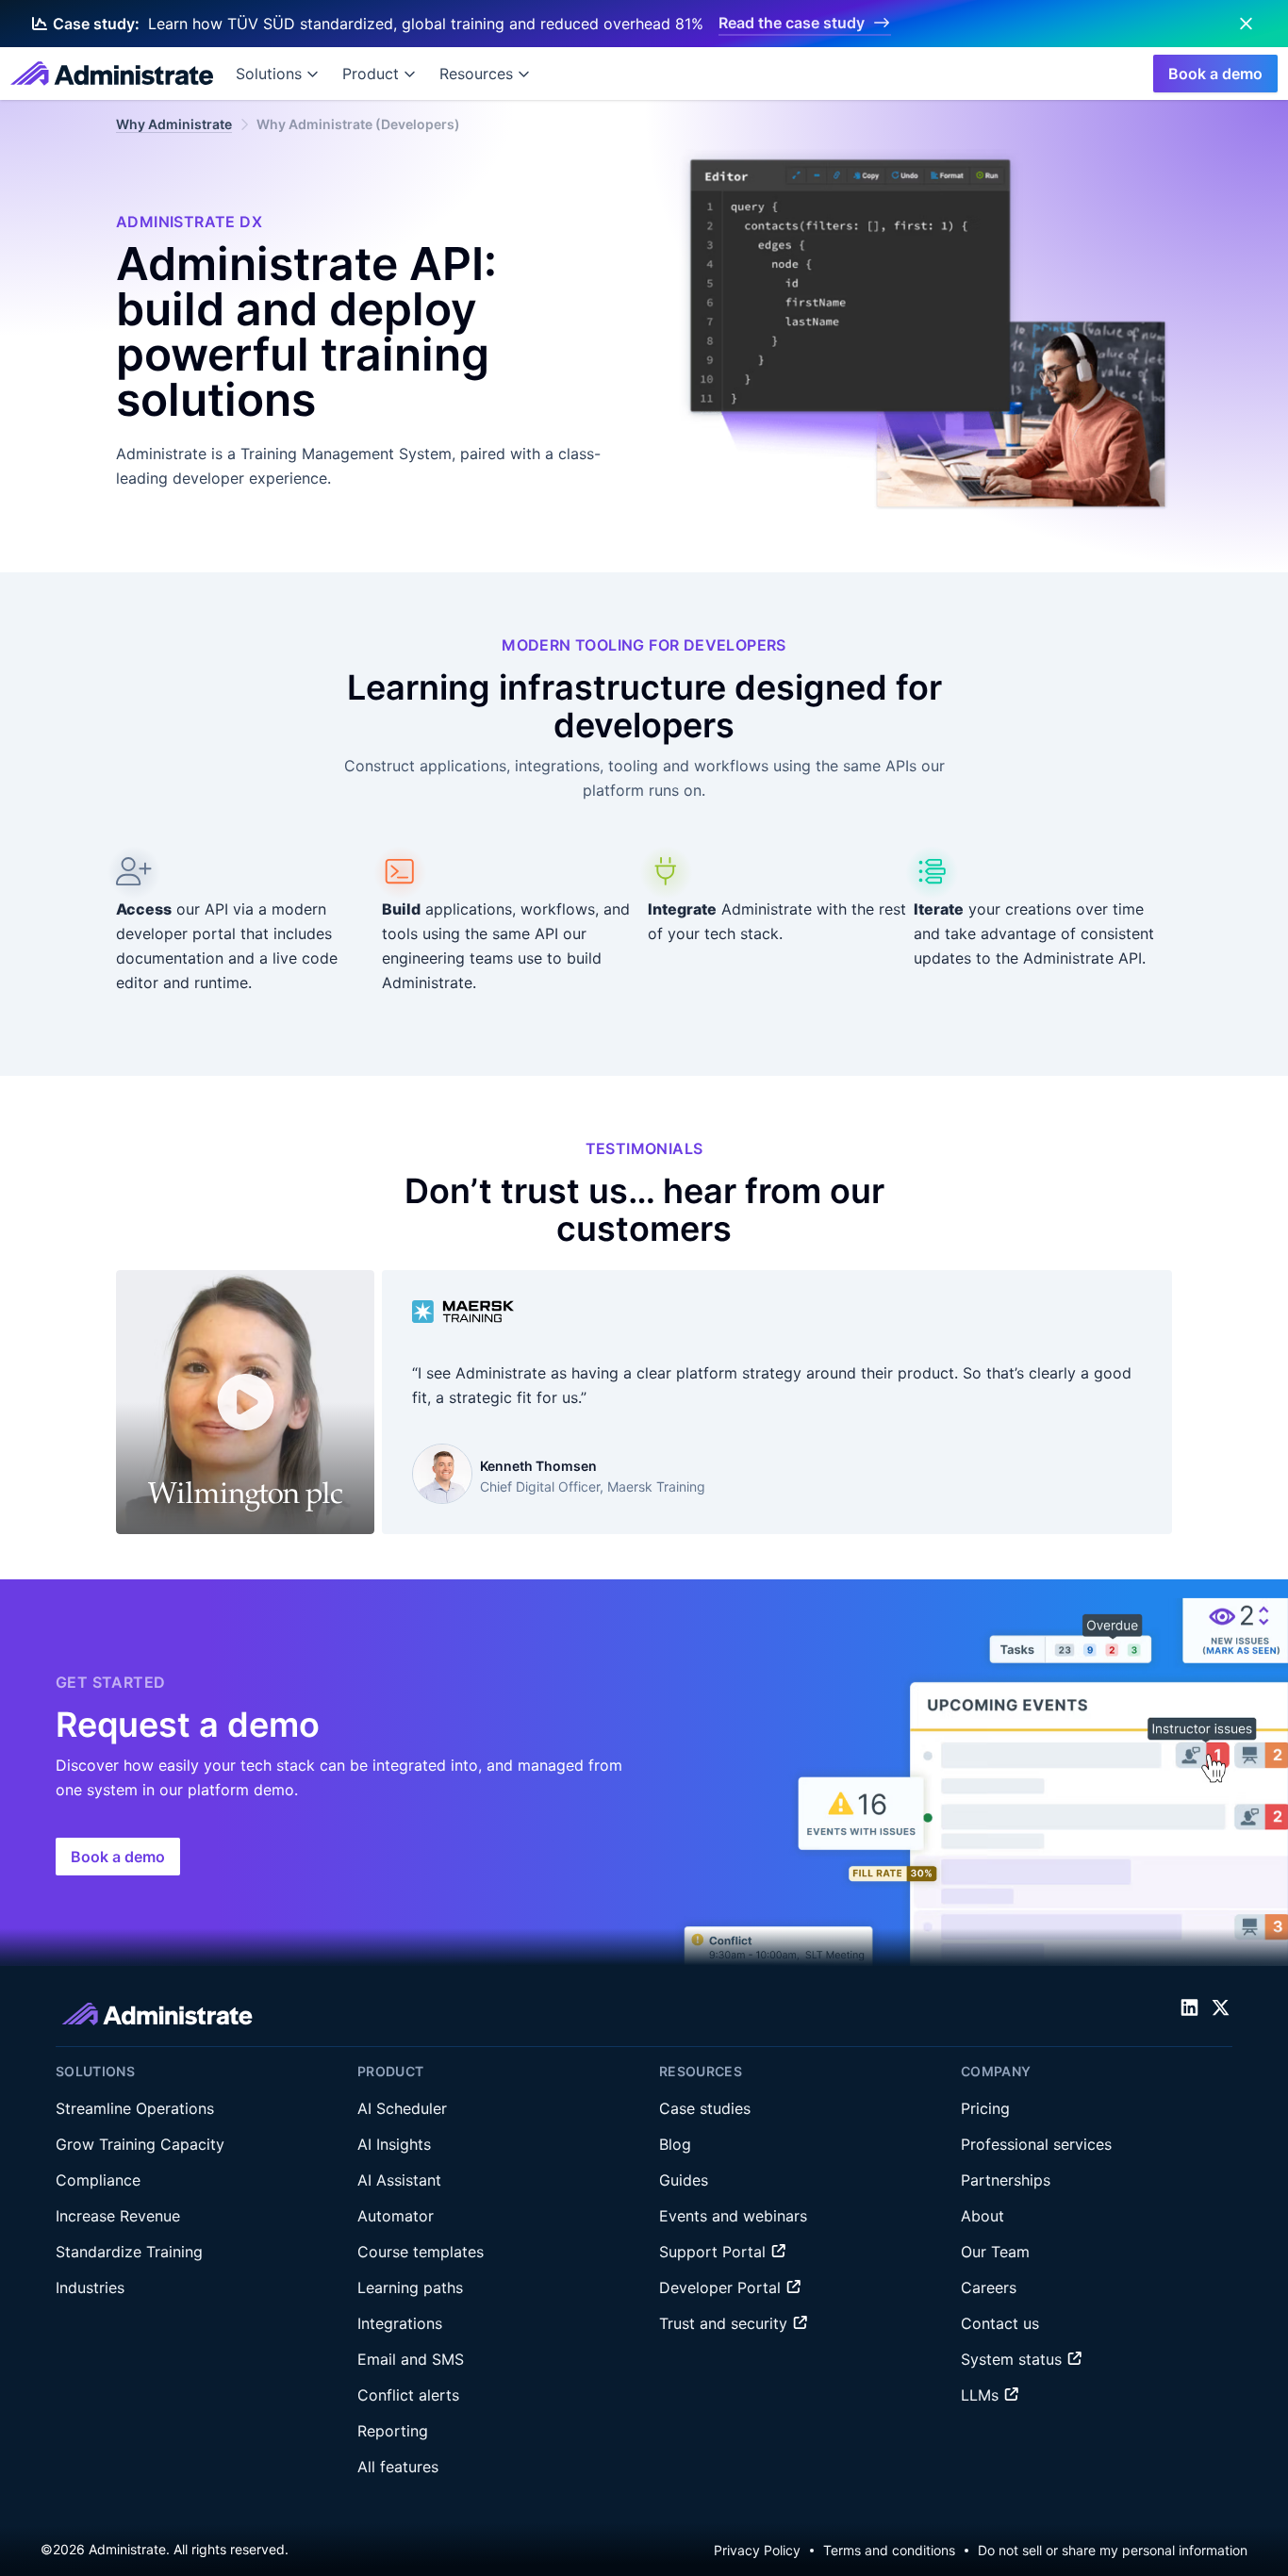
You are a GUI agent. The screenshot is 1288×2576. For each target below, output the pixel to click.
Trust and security (726, 2323)
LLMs (982, 2395)
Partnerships (1006, 2180)
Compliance (98, 2180)
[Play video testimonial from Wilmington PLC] (245, 1402)
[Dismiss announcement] (1246, 24)
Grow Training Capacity (140, 2144)
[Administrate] (112, 74)
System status (1014, 2359)
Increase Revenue (118, 2216)
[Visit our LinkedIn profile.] (1189, 2008)
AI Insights (394, 2144)
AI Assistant (399, 2180)
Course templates (421, 2252)
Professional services (1036, 2144)
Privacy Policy (757, 2550)
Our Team (995, 2252)
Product (371, 74)
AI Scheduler (402, 2108)
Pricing (985, 2108)
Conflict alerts (408, 2395)
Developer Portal (722, 2287)
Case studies (705, 2108)
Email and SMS (411, 2359)
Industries (90, 2287)
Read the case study (792, 23)
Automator (396, 2216)
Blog (675, 2144)
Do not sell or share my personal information (1113, 2550)
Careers (989, 2287)
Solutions (269, 74)
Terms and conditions (889, 2550)
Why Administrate (174, 124)
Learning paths (410, 2287)
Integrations (400, 2323)
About (983, 2216)
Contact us (1000, 2323)
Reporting (393, 2431)
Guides (684, 2180)
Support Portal (715, 2252)
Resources (476, 74)
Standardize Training (129, 2252)
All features (398, 2467)
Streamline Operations (135, 2108)
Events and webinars (733, 2216)
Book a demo (1215, 74)
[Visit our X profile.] (1221, 2008)
